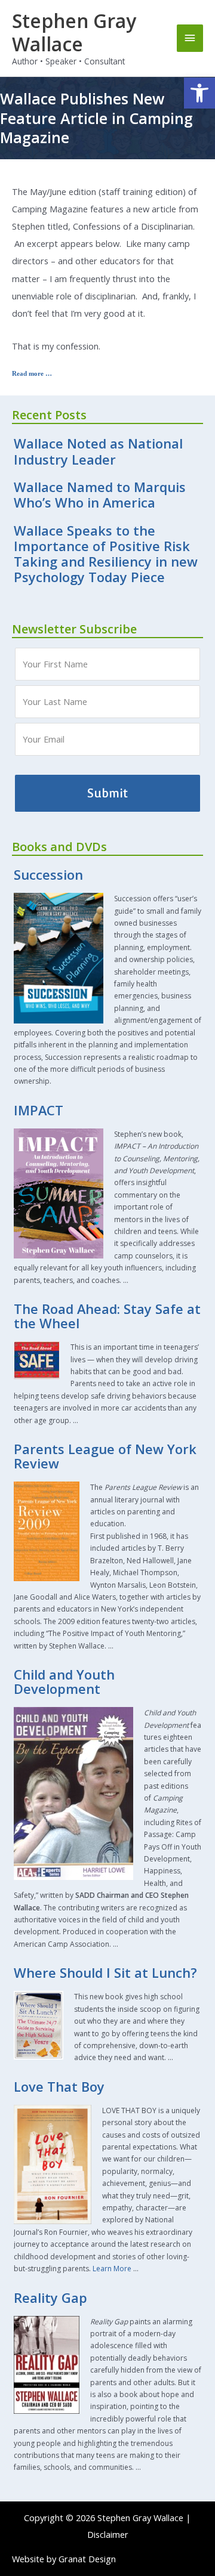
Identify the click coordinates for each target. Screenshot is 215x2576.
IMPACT (39, 1110)
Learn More (112, 2269)
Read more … (32, 373)
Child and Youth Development (64, 1682)
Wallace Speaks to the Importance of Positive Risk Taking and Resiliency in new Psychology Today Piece (106, 554)
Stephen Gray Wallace (74, 32)
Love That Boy (59, 2087)
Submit (107, 793)
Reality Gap (50, 2298)
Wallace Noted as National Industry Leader (98, 451)
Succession (48, 875)
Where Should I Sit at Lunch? (105, 1973)
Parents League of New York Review (105, 1456)
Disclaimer (108, 2534)
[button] (199, 93)
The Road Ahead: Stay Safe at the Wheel (107, 1316)
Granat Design (87, 2559)
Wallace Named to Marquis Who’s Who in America (100, 495)
